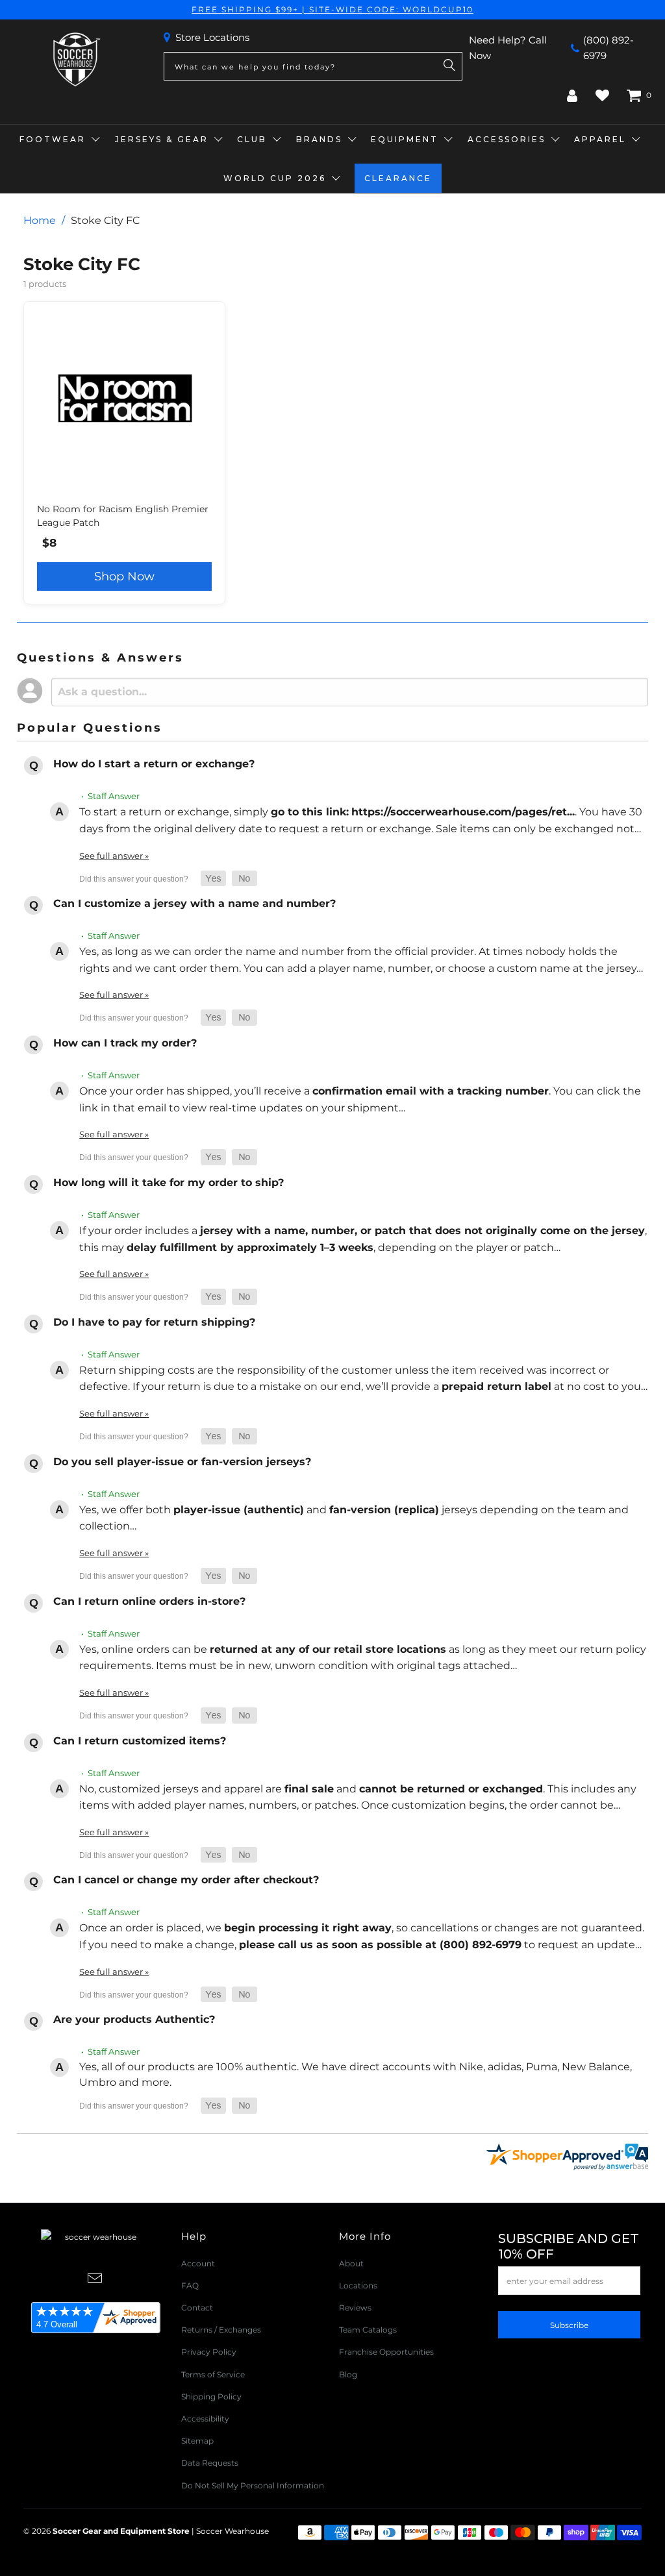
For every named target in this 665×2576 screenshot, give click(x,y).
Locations (358, 2285)
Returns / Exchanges (221, 2330)
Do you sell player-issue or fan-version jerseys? (182, 1462)
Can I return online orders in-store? (149, 1601)
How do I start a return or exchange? (154, 764)
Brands (319, 139)
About (351, 2263)
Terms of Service (213, 2374)
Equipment (405, 139)
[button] (213, 879)
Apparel (600, 139)
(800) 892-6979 (609, 48)
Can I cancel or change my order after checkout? (186, 1880)
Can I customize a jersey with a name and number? (194, 903)
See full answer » (114, 856)
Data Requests (210, 2463)
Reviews (355, 2308)
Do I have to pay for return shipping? (154, 1322)
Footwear (53, 139)
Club (252, 139)
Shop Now (124, 576)
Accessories (507, 139)
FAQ (190, 2285)
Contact (197, 2308)
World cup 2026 (275, 178)
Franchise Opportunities (386, 2352)
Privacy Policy (209, 2352)
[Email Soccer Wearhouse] (95, 2279)
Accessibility (205, 2419)
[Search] (449, 66)
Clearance (398, 178)
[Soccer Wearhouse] (75, 60)
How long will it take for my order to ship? (169, 1183)
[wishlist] (602, 95)
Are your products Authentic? (134, 2019)
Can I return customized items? (140, 1741)
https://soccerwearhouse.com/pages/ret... (463, 812)
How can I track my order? (125, 1043)
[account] (572, 95)
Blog (348, 2374)
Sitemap (197, 2441)
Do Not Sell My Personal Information (253, 2485)
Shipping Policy (211, 2396)
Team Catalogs (368, 2330)
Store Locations (212, 37)
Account (198, 2263)
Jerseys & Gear (162, 139)
